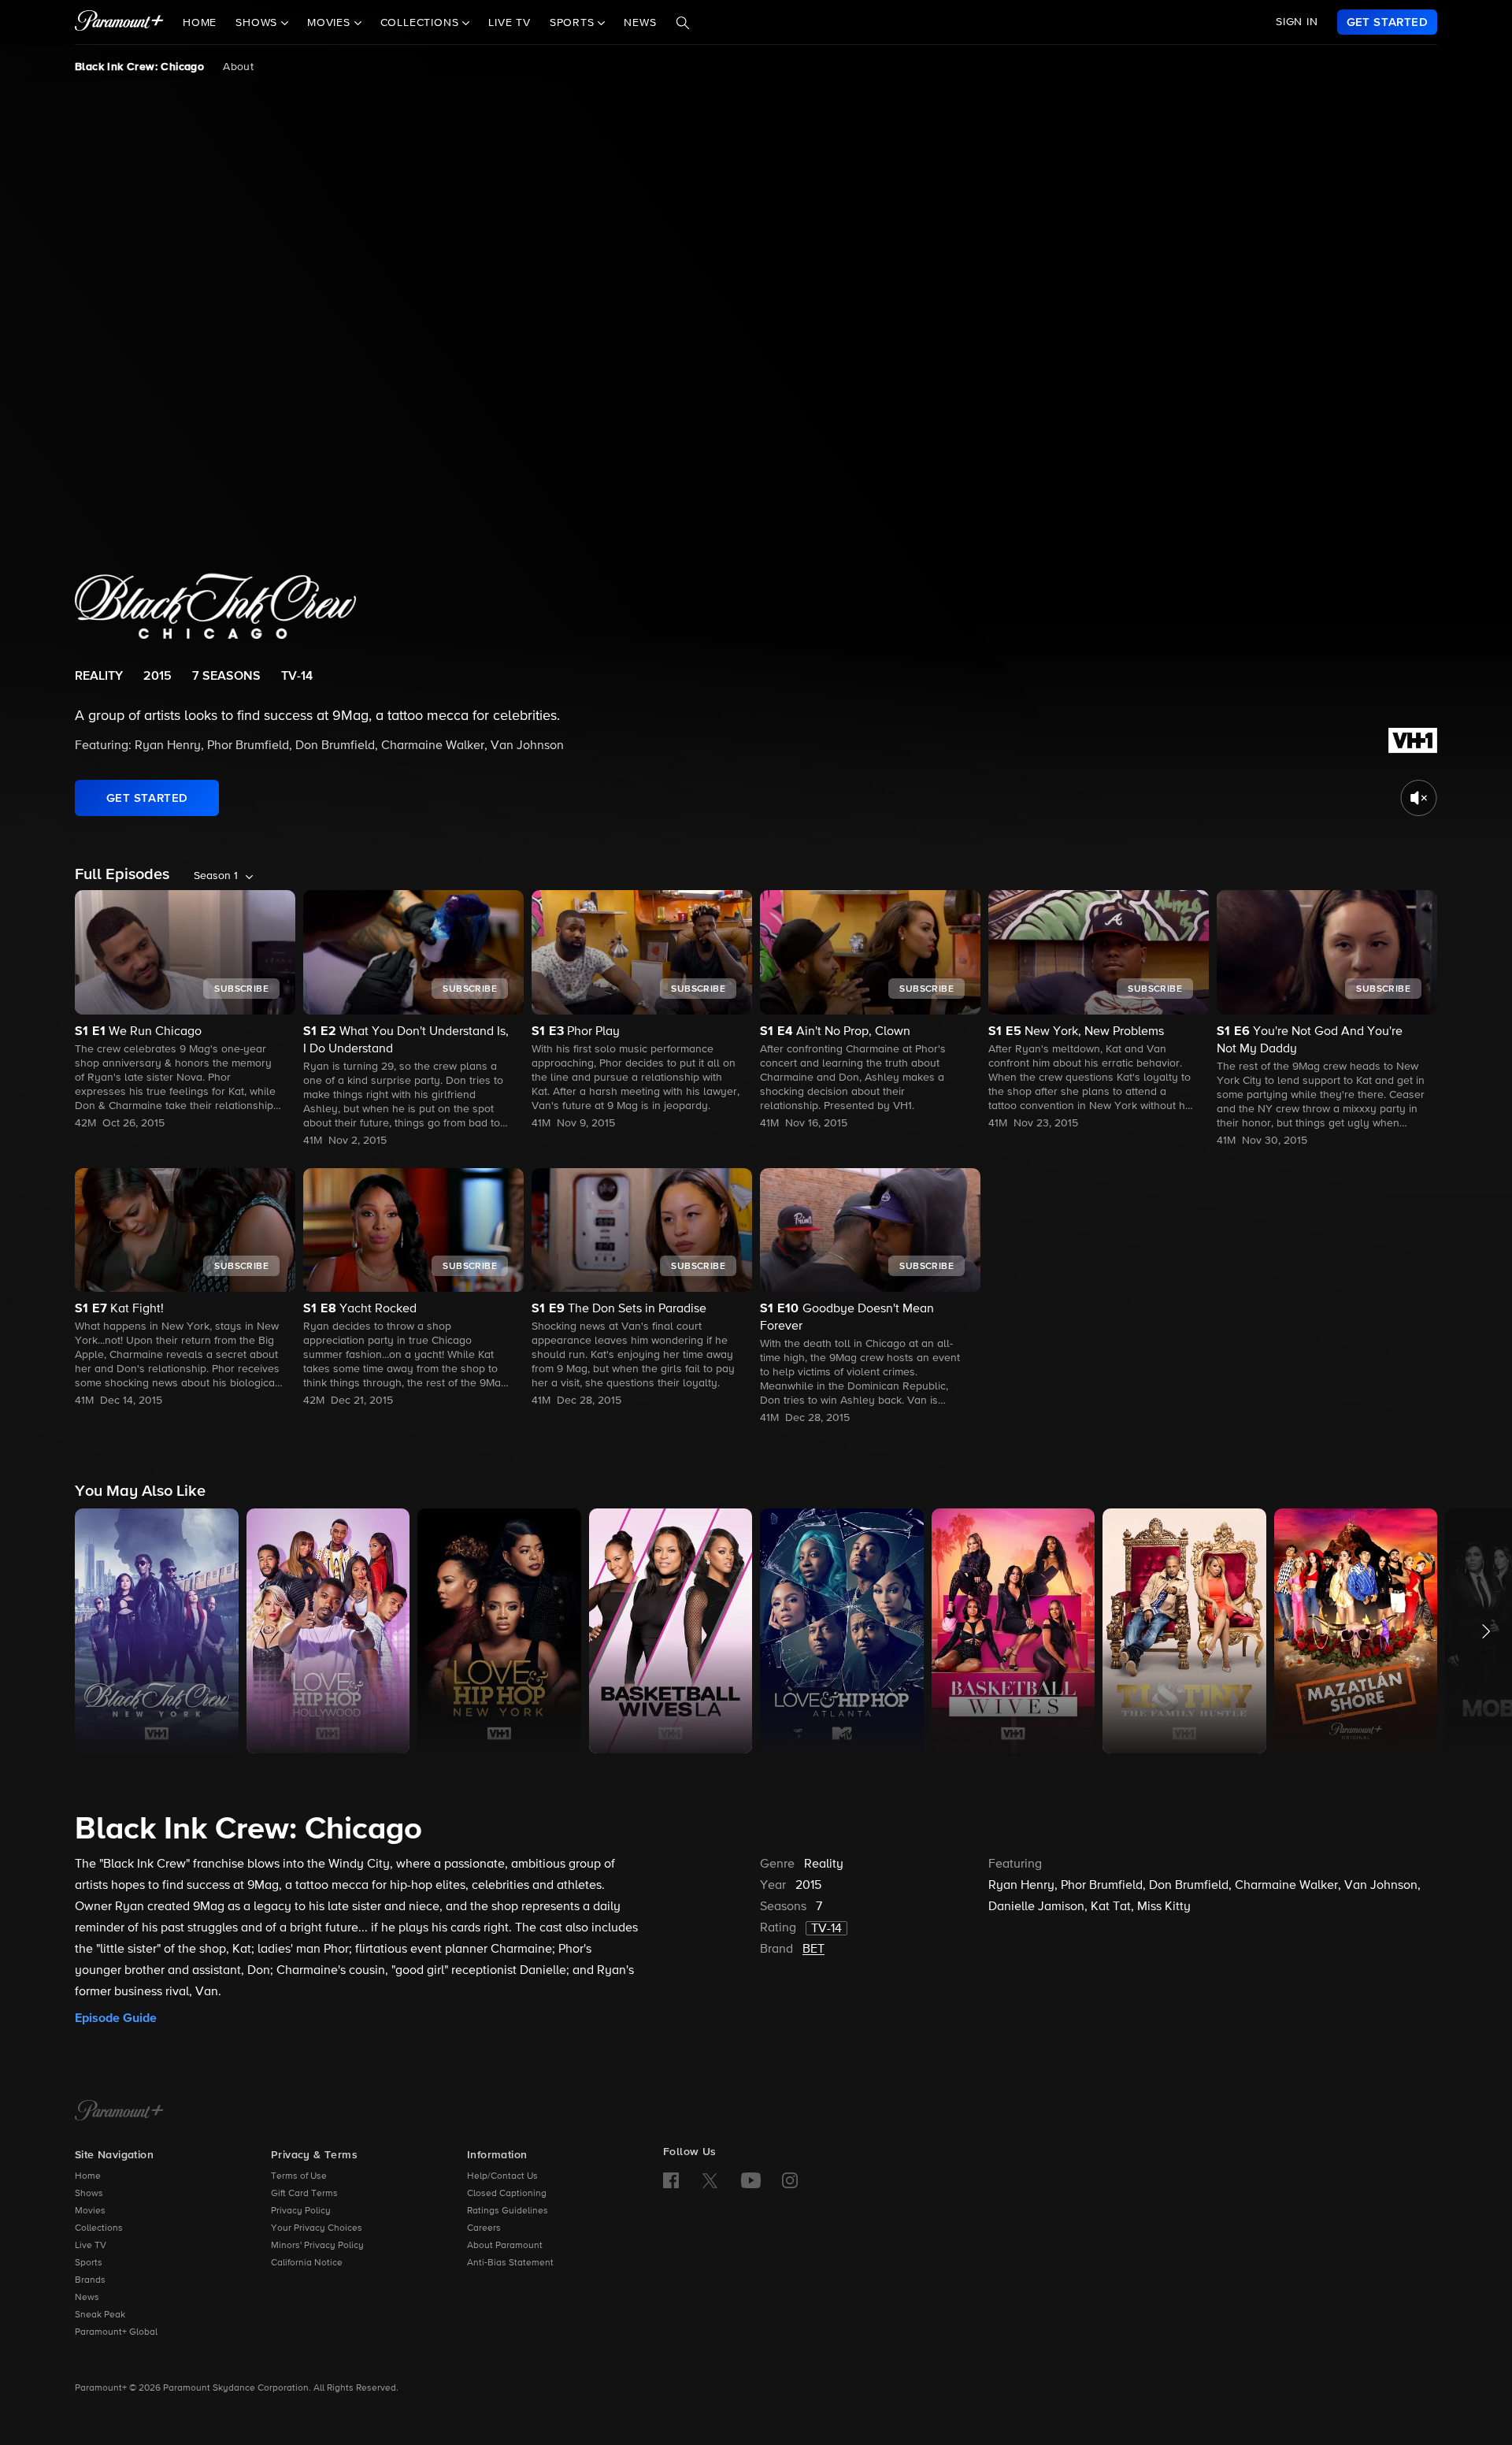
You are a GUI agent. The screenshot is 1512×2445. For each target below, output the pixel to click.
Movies (90, 2211)
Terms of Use (299, 2176)
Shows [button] (258, 23)
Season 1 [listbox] (216, 876)
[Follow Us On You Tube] (751, 2180)
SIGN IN (1297, 22)
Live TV (510, 23)
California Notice (307, 2263)
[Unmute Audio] (1419, 798)
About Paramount (505, 2246)
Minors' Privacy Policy (317, 2246)
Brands (90, 2280)
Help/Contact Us (502, 2176)
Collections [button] (422, 23)
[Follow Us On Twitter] (710, 2180)
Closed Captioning (507, 2194)
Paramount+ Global (116, 2332)
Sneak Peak (100, 2315)
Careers (484, 2228)
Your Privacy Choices (317, 2228)
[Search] (683, 23)
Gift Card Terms (304, 2194)
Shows (89, 2194)
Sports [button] (574, 23)
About (238, 67)
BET (813, 1950)
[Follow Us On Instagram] (790, 2180)
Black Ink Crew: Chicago (139, 67)
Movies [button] (331, 23)
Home (200, 23)
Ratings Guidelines (508, 2211)
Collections (99, 2228)
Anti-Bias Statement (510, 2263)
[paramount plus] (119, 22)
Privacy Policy (301, 2211)
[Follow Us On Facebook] (671, 2180)
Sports (89, 2263)
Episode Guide (116, 2018)
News (640, 23)
